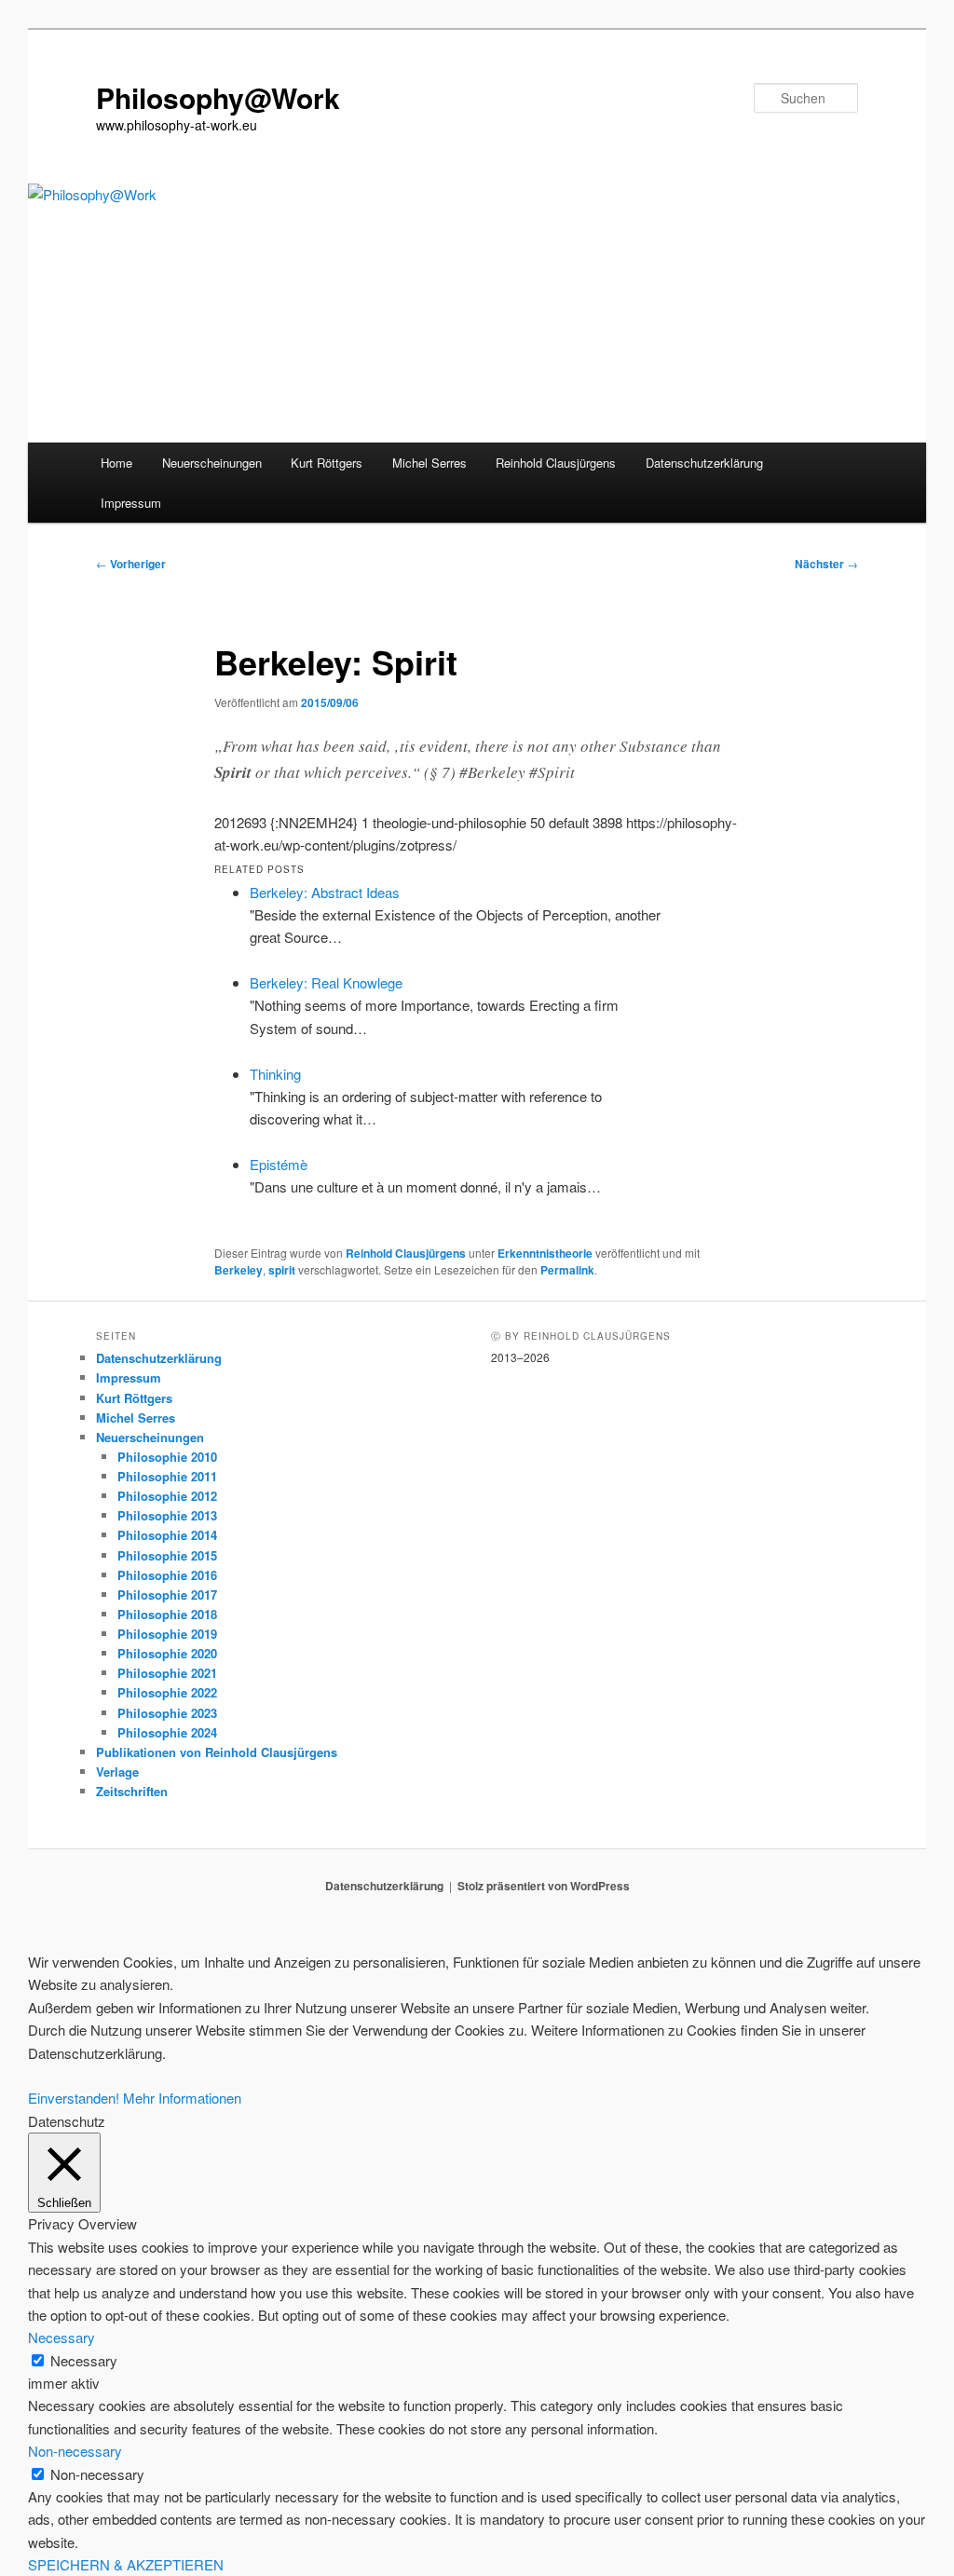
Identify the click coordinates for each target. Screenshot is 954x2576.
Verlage (117, 1772)
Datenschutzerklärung (704, 463)
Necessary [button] (61, 2337)
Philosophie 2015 (167, 1555)
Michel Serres (429, 463)
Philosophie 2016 (167, 1575)
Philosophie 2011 (167, 1476)
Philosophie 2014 (167, 1535)
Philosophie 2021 (167, 1673)
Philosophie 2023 (167, 1713)
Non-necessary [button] (75, 2451)
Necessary (84, 2360)
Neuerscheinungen (212, 463)
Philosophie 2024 (167, 1732)
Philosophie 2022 (167, 1692)
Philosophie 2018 (167, 1614)
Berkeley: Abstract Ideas (325, 892)
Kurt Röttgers (327, 463)
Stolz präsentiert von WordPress (544, 1886)
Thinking (275, 1074)
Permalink (567, 1270)
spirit (282, 1270)
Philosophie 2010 (167, 1457)
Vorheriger (131, 564)
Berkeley (238, 1270)
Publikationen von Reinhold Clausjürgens (217, 1752)
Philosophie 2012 (167, 1496)
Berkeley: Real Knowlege (326, 982)
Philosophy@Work (218, 97)
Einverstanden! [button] (74, 2098)
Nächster (826, 564)
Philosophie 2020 (167, 1653)
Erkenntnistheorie (545, 1253)
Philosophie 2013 (167, 1515)
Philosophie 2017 (167, 1595)
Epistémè (279, 1164)
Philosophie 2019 (167, 1634)
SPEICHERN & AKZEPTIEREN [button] (126, 2564)
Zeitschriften (132, 1791)
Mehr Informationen (182, 2098)
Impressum (131, 503)
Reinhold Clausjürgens (556, 463)
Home (116, 463)
